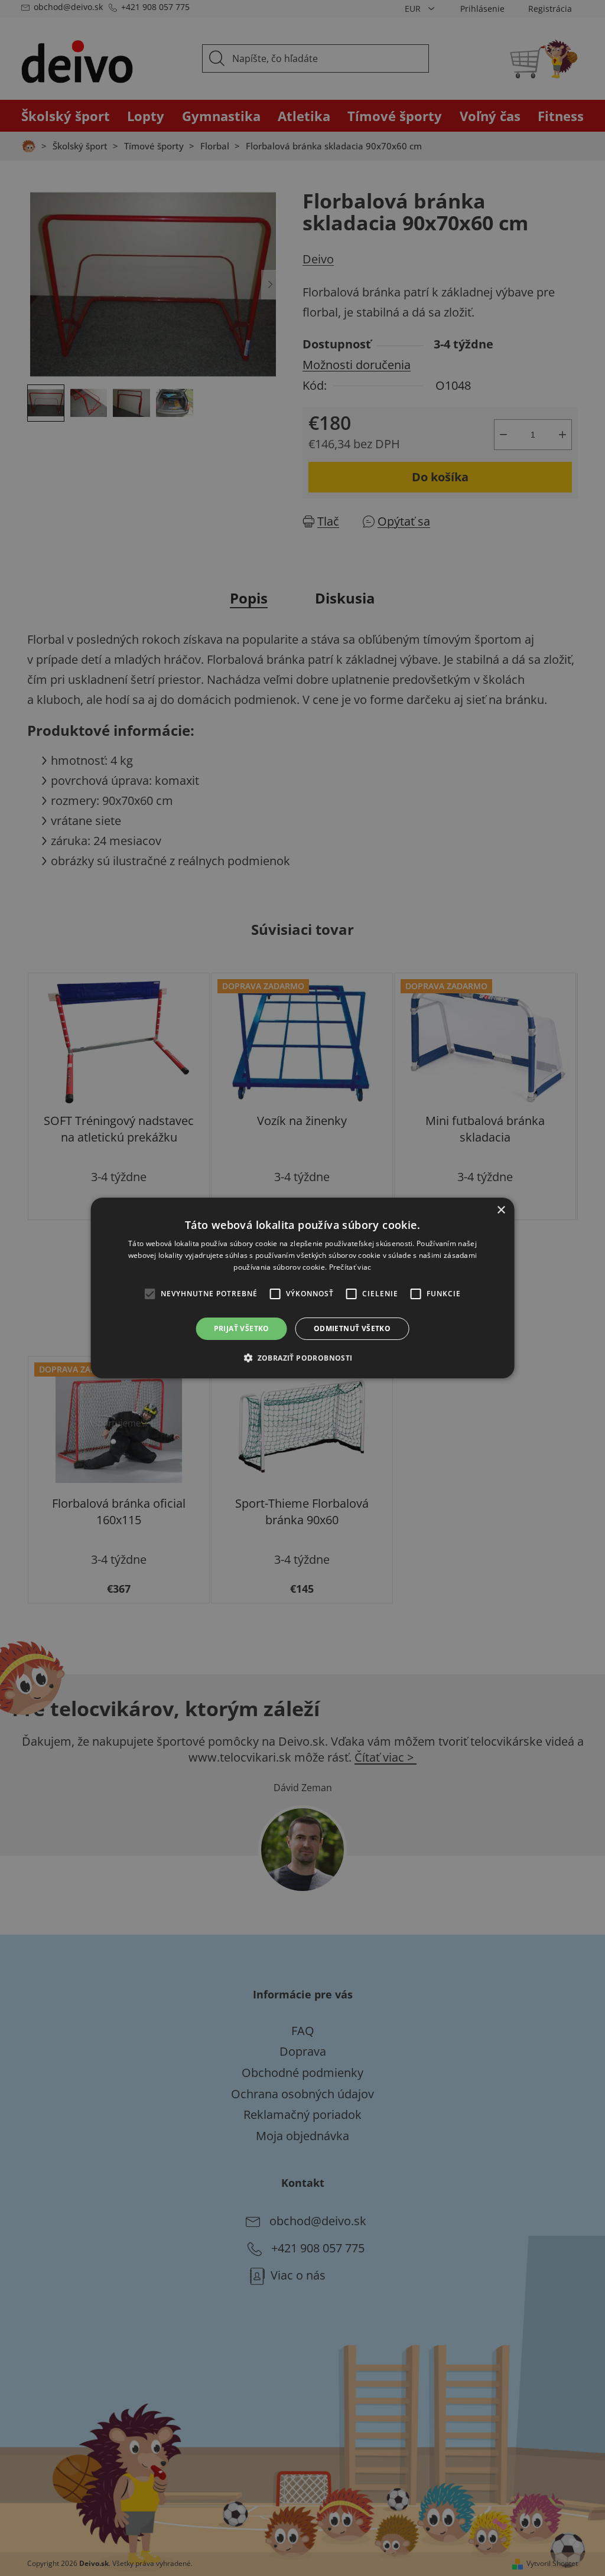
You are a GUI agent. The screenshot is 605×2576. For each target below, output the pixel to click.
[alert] (302, 1288)
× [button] (501, 1210)
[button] (302, 1358)
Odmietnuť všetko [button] (352, 1328)
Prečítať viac (350, 1267)
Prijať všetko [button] (242, 1328)
